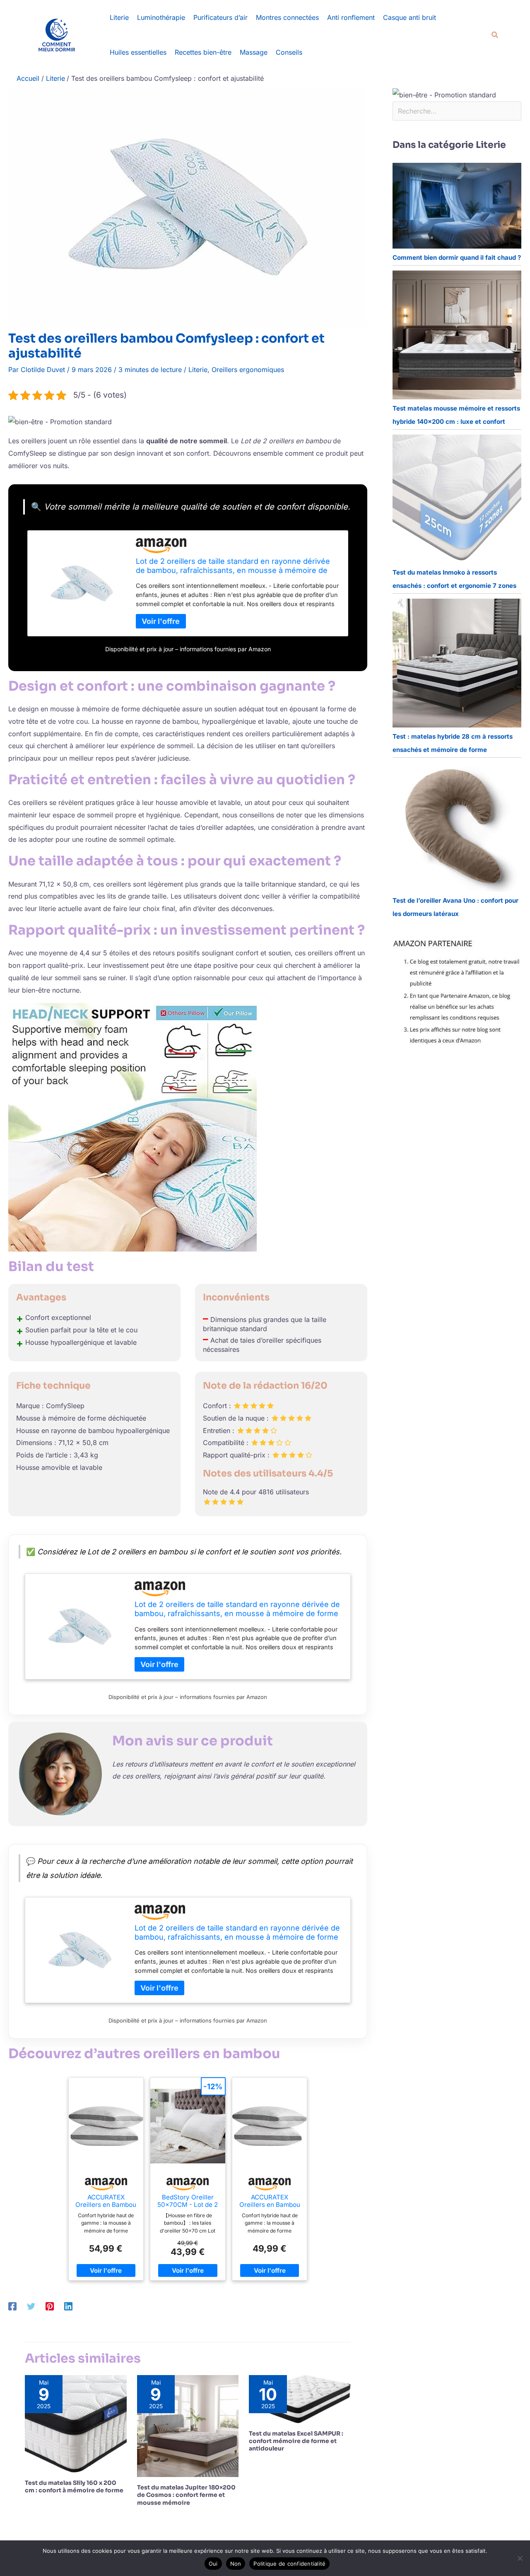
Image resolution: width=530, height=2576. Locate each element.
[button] (495, 35)
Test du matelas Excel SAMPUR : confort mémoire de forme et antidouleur (296, 2441)
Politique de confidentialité (289, 2564)
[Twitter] (31, 2306)
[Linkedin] (68, 2306)
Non (236, 2564)
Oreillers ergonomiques (248, 370)
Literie (198, 370)
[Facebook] (12, 2306)
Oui (213, 2564)
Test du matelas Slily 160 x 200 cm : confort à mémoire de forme (74, 2487)
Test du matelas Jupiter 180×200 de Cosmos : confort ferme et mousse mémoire (186, 2495)
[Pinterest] (50, 2306)
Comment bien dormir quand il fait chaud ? (457, 257)
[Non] (520, 2558)
